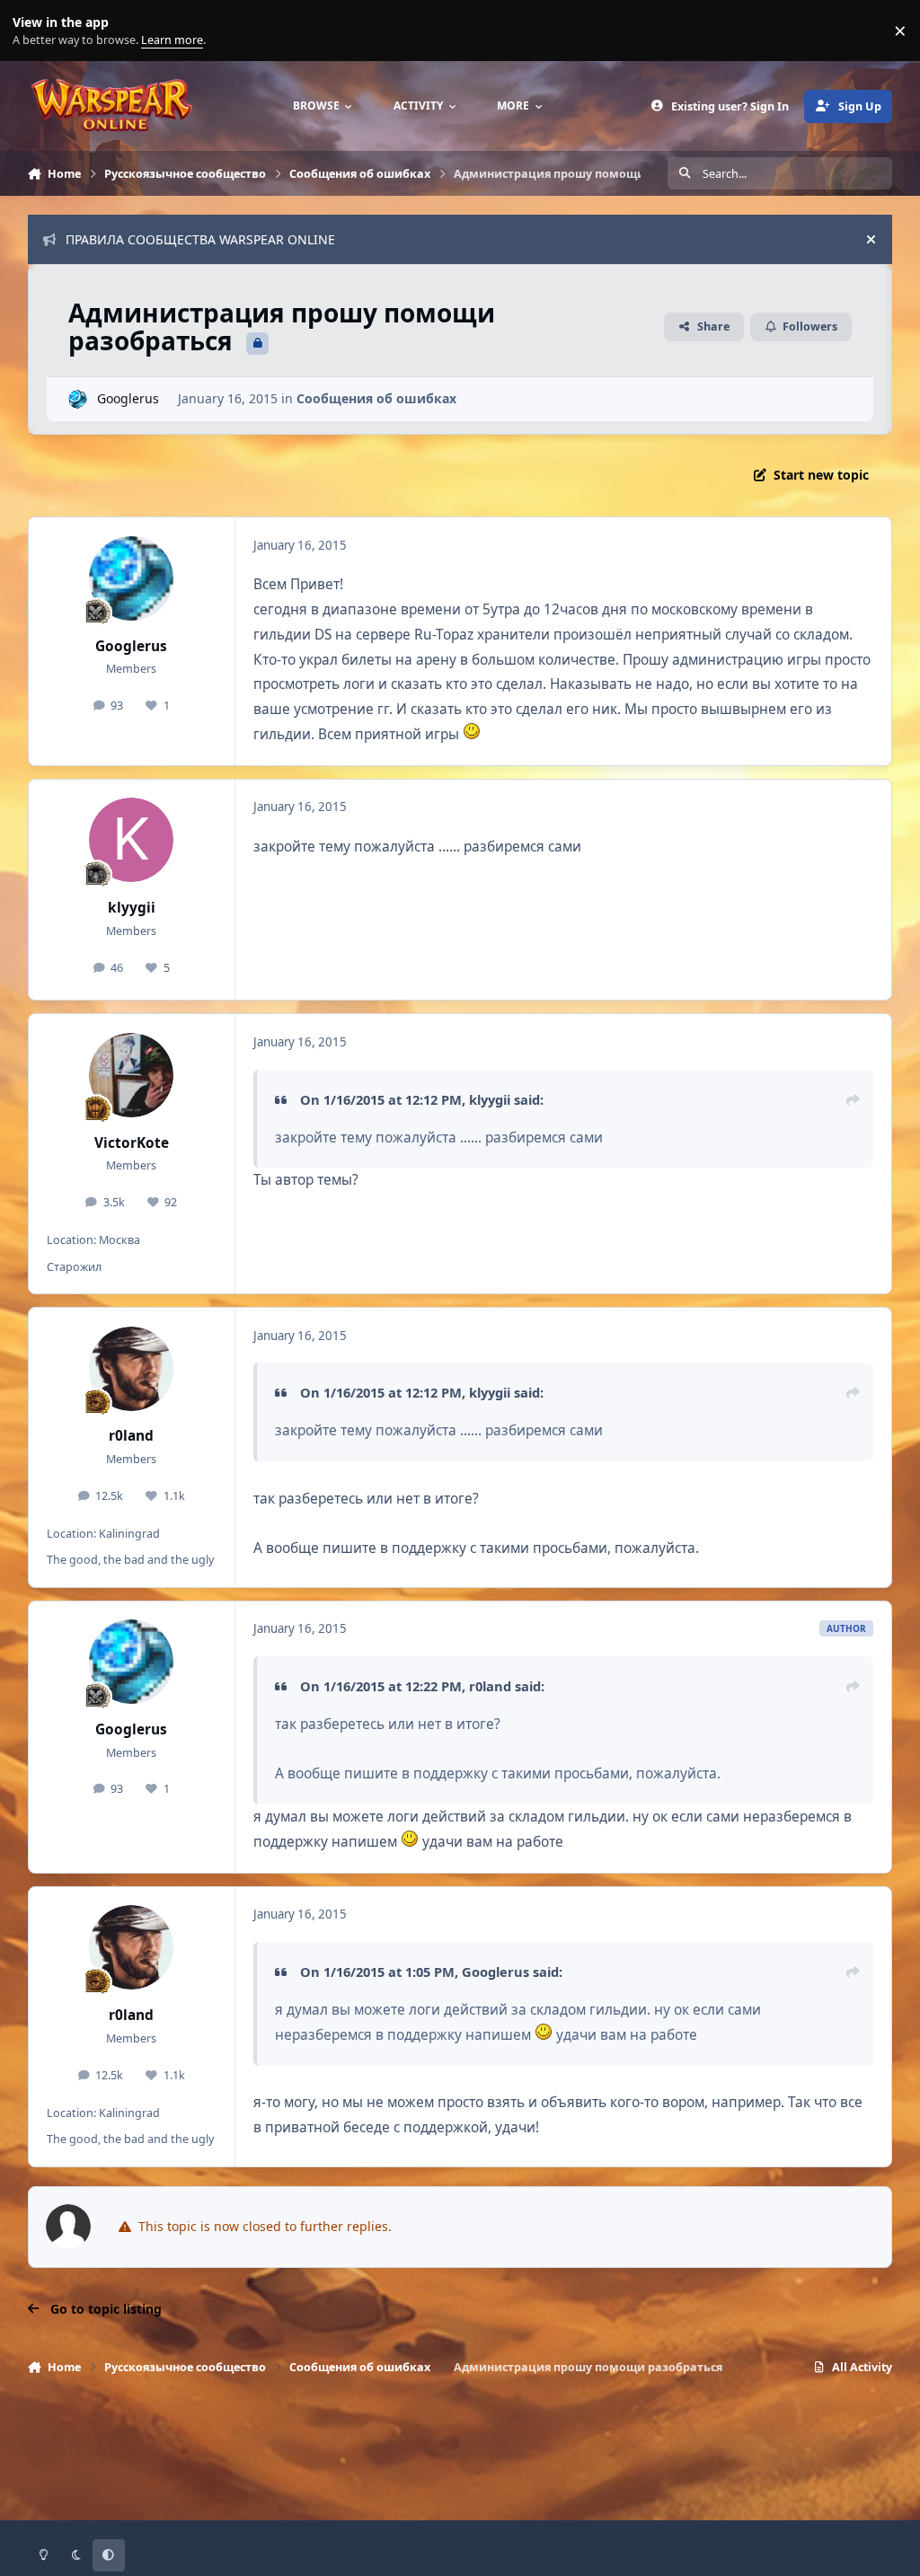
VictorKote (132, 1143)
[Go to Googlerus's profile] (78, 399)
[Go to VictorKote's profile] (131, 1075)
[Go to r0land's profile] (131, 1369)
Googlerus (128, 398)
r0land (131, 1436)
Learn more (35, 31)
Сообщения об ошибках (376, 398)
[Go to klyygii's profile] (131, 840)
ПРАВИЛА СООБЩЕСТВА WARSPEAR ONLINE (200, 239)
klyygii (132, 908)
